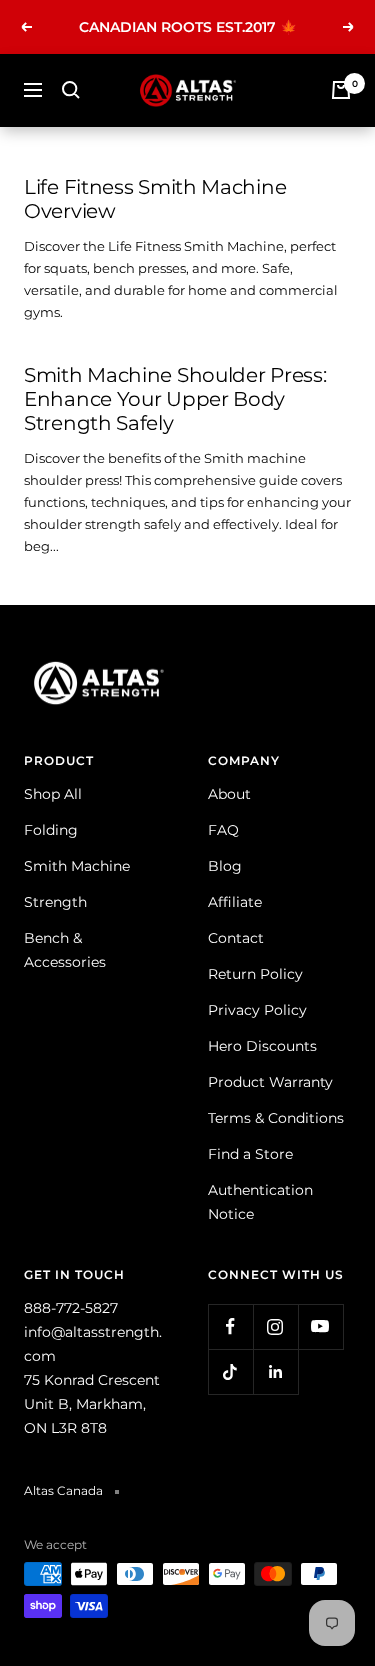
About (229, 794)
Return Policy (255, 974)
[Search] (71, 90)
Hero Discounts (262, 1046)
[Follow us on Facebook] (230, 1326)
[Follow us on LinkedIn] (275, 1371)
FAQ (223, 830)
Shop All (53, 794)
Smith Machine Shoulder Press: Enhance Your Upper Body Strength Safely (175, 399)
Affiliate (235, 902)
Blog (225, 866)
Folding (51, 830)
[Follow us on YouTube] (320, 1326)
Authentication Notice (260, 1202)
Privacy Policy (257, 1010)
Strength (55, 902)
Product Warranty (270, 1082)
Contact (236, 938)
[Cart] (341, 90)
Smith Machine (77, 866)
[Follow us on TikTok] (230, 1371)
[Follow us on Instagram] (275, 1326)
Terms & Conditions (276, 1118)
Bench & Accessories (65, 950)
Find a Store (250, 1154)
